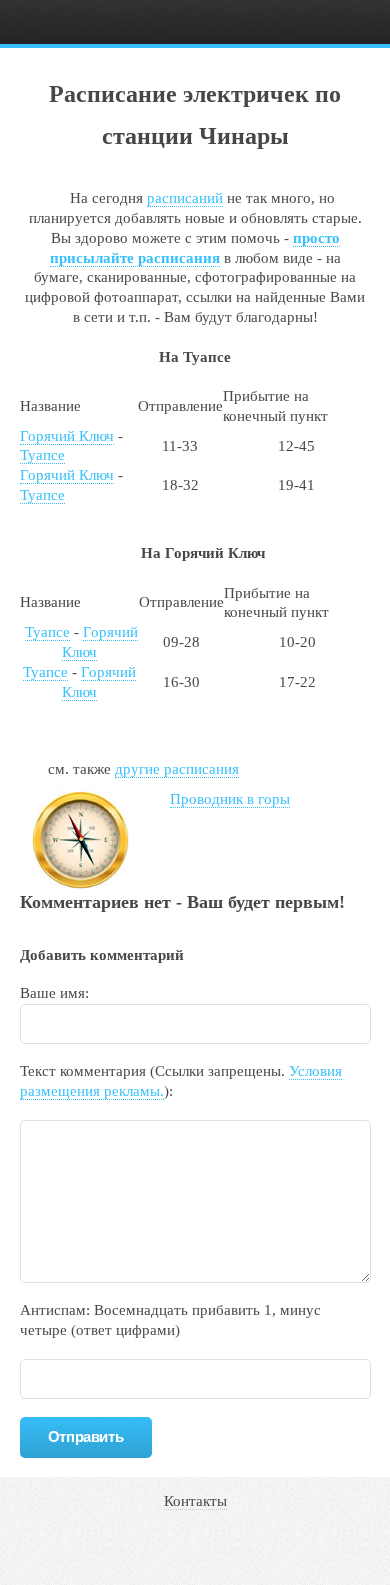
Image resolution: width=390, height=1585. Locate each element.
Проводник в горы (230, 799)
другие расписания (177, 769)
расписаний (185, 198)
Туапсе (42, 455)
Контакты (195, 1501)
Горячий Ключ (67, 436)
